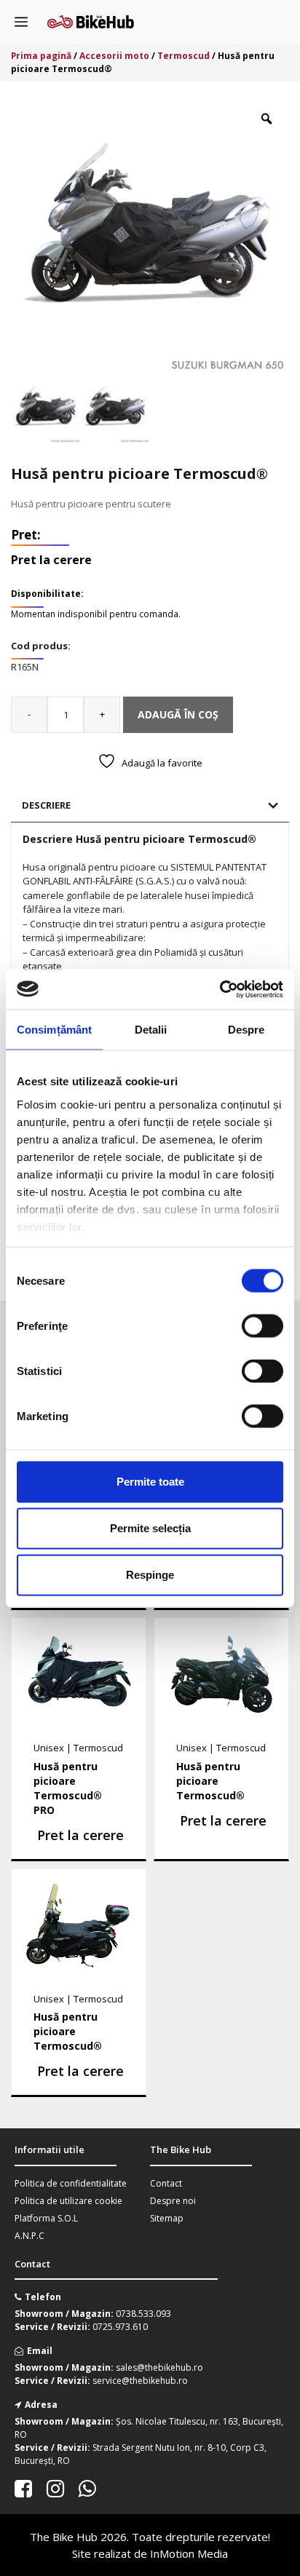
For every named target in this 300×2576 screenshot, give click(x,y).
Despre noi (173, 2201)
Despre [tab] (246, 1030)
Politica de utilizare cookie (68, 2201)
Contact (166, 2183)
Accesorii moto (114, 56)
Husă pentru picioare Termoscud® (210, 1781)
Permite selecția (150, 1528)
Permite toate (150, 1482)
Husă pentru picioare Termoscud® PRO (68, 1788)
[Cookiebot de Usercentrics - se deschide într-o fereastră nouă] (220, 989)
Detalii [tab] (151, 1030)
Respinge (150, 1575)
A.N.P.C (29, 2236)
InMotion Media (189, 2553)
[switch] (262, 1326)
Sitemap (167, 2218)
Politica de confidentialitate (71, 2183)
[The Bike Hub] (91, 22)
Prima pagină (41, 56)
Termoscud (183, 56)
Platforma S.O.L (46, 2218)
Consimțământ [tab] (54, 1030)
